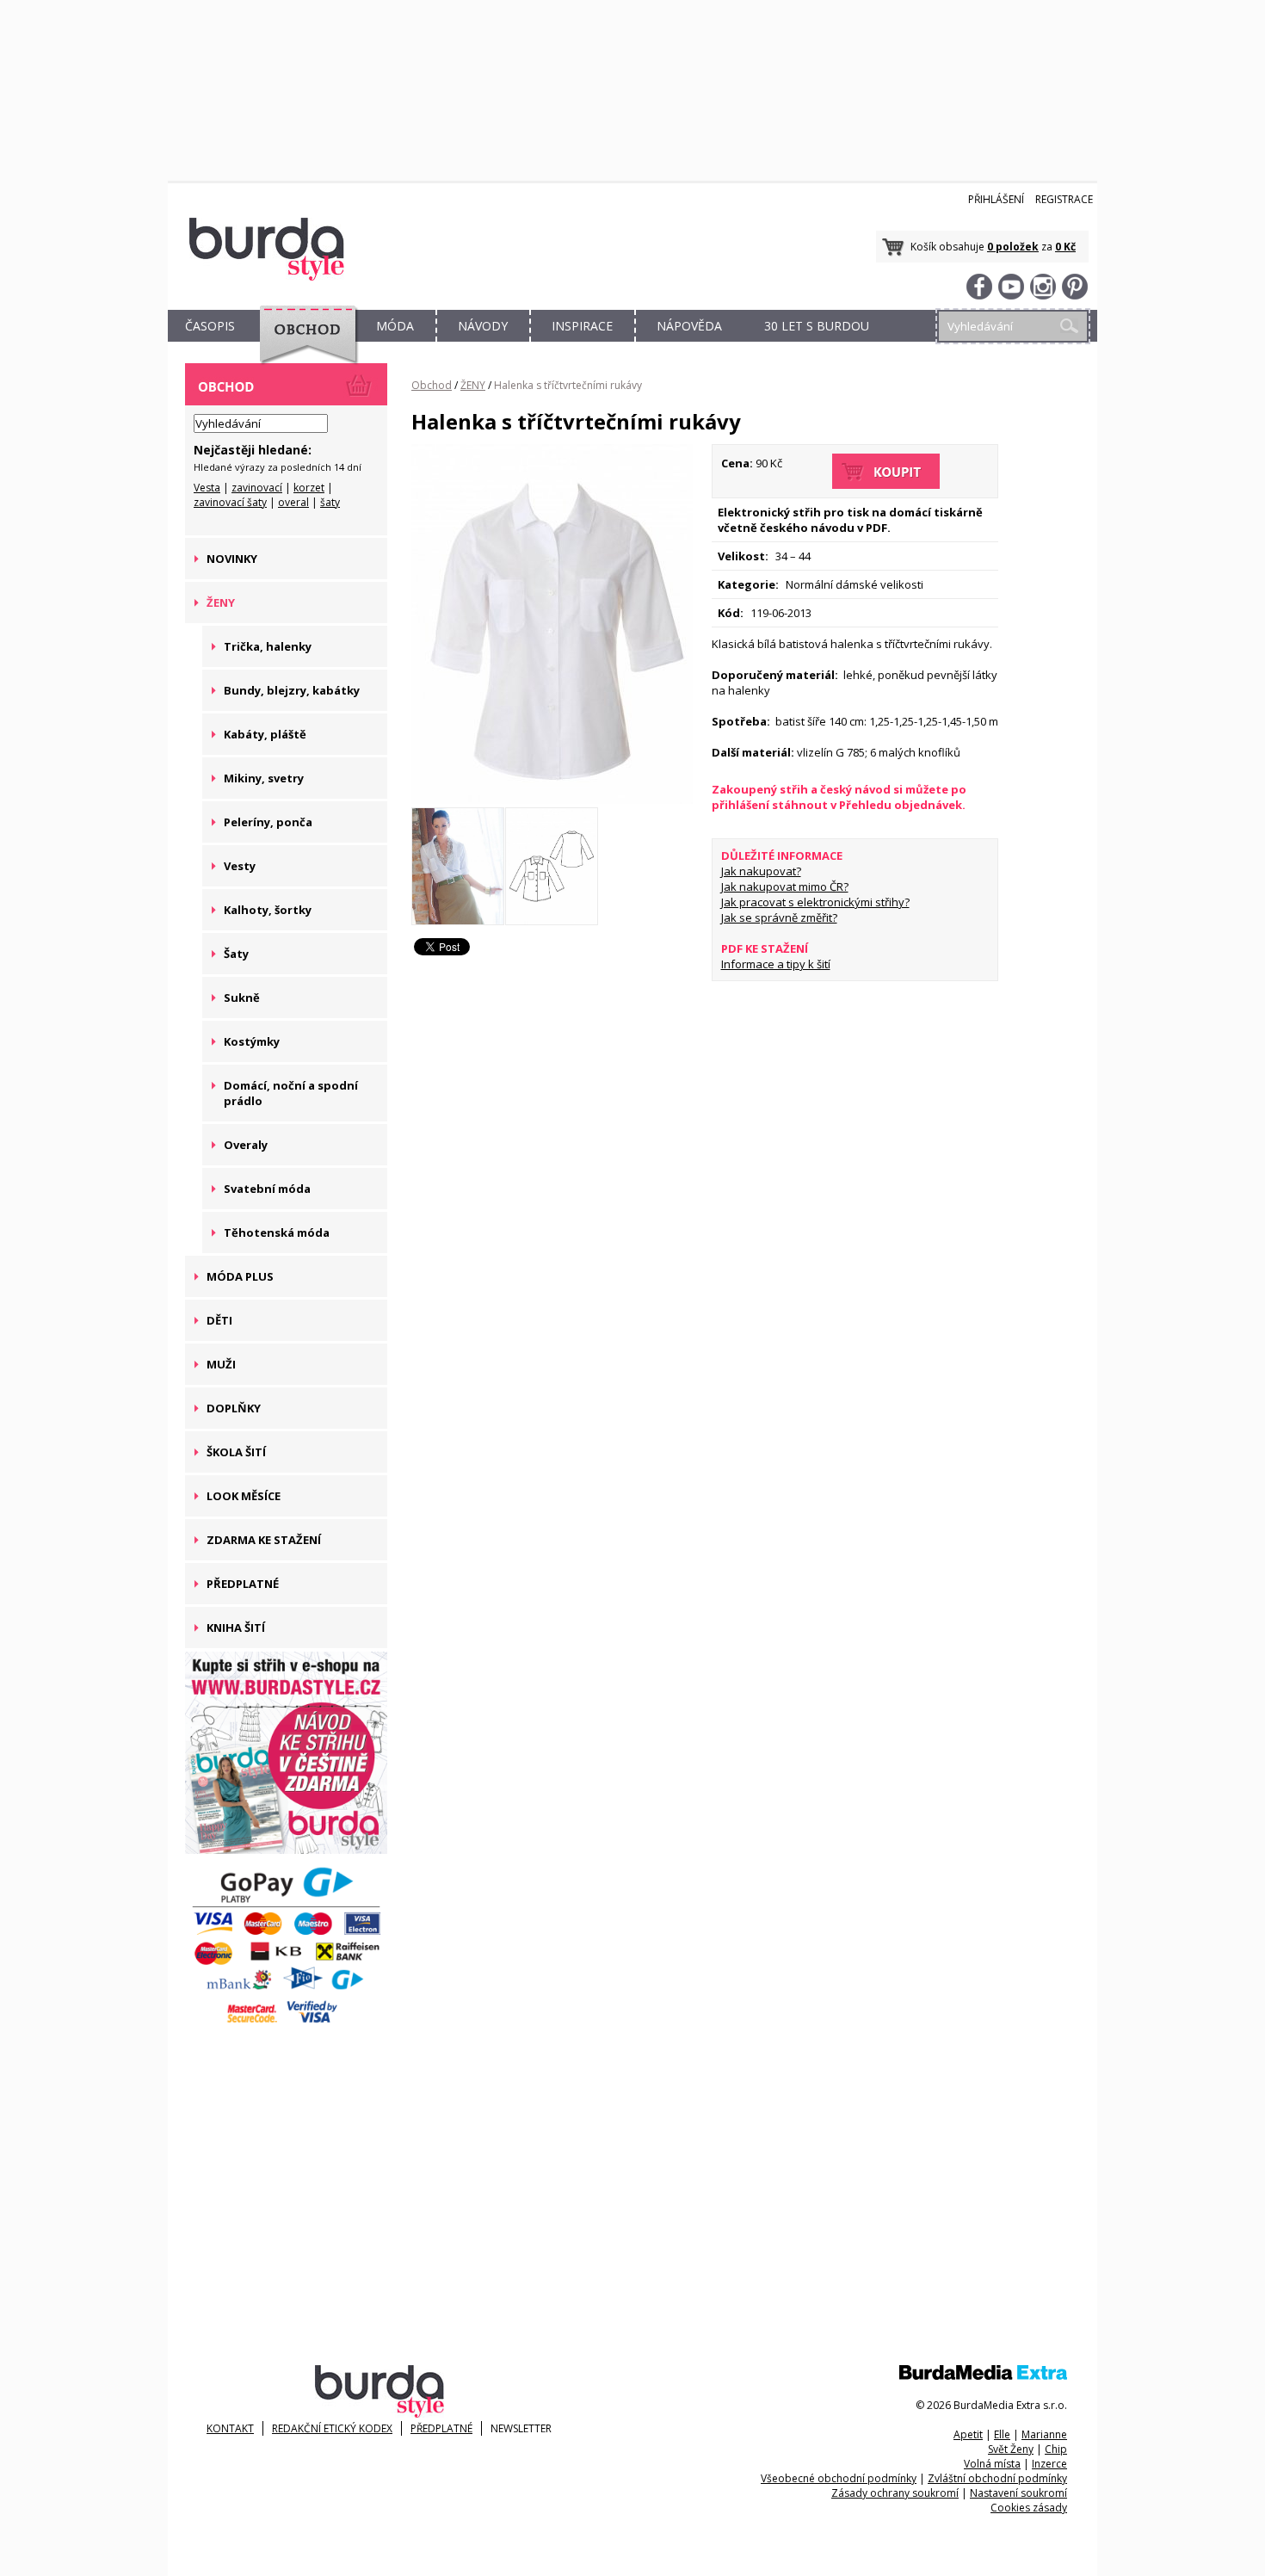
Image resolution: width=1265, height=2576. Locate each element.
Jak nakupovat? (761, 871)
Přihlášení (996, 199)
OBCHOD (303, 346)
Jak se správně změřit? (779, 917)
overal (293, 502)
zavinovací (257, 488)
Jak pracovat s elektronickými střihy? (815, 902)
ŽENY (473, 385)
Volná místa (992, 2464)
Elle (1002, 2434)
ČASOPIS (210, 326)
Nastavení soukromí (1018, 2493)
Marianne (1044, 2434)
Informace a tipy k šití (776, 964)
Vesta (207, 488)
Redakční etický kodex (332, 2428)
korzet (309, 488)
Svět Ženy (1011, 2449)
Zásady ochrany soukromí (895, 2493)
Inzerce (1049, 2464)
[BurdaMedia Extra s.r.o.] (983, 2376)
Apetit (968, 2434)
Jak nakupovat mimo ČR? (785, 886)
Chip (1056, 2449)
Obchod (432, 385)
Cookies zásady (1029, 2508)
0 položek (1013, 247)
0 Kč (1065, 247)
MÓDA (395, 326)
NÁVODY (483, 326)
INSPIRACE (582, 326)
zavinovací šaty (230, 502)
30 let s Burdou (817, 326)
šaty (330, 502)
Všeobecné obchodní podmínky (839, 2478)
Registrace (1064, 199)
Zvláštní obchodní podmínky (997, 2478)
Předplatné (441, 2428)
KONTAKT (230, 2428)
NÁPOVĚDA (689, 326)
